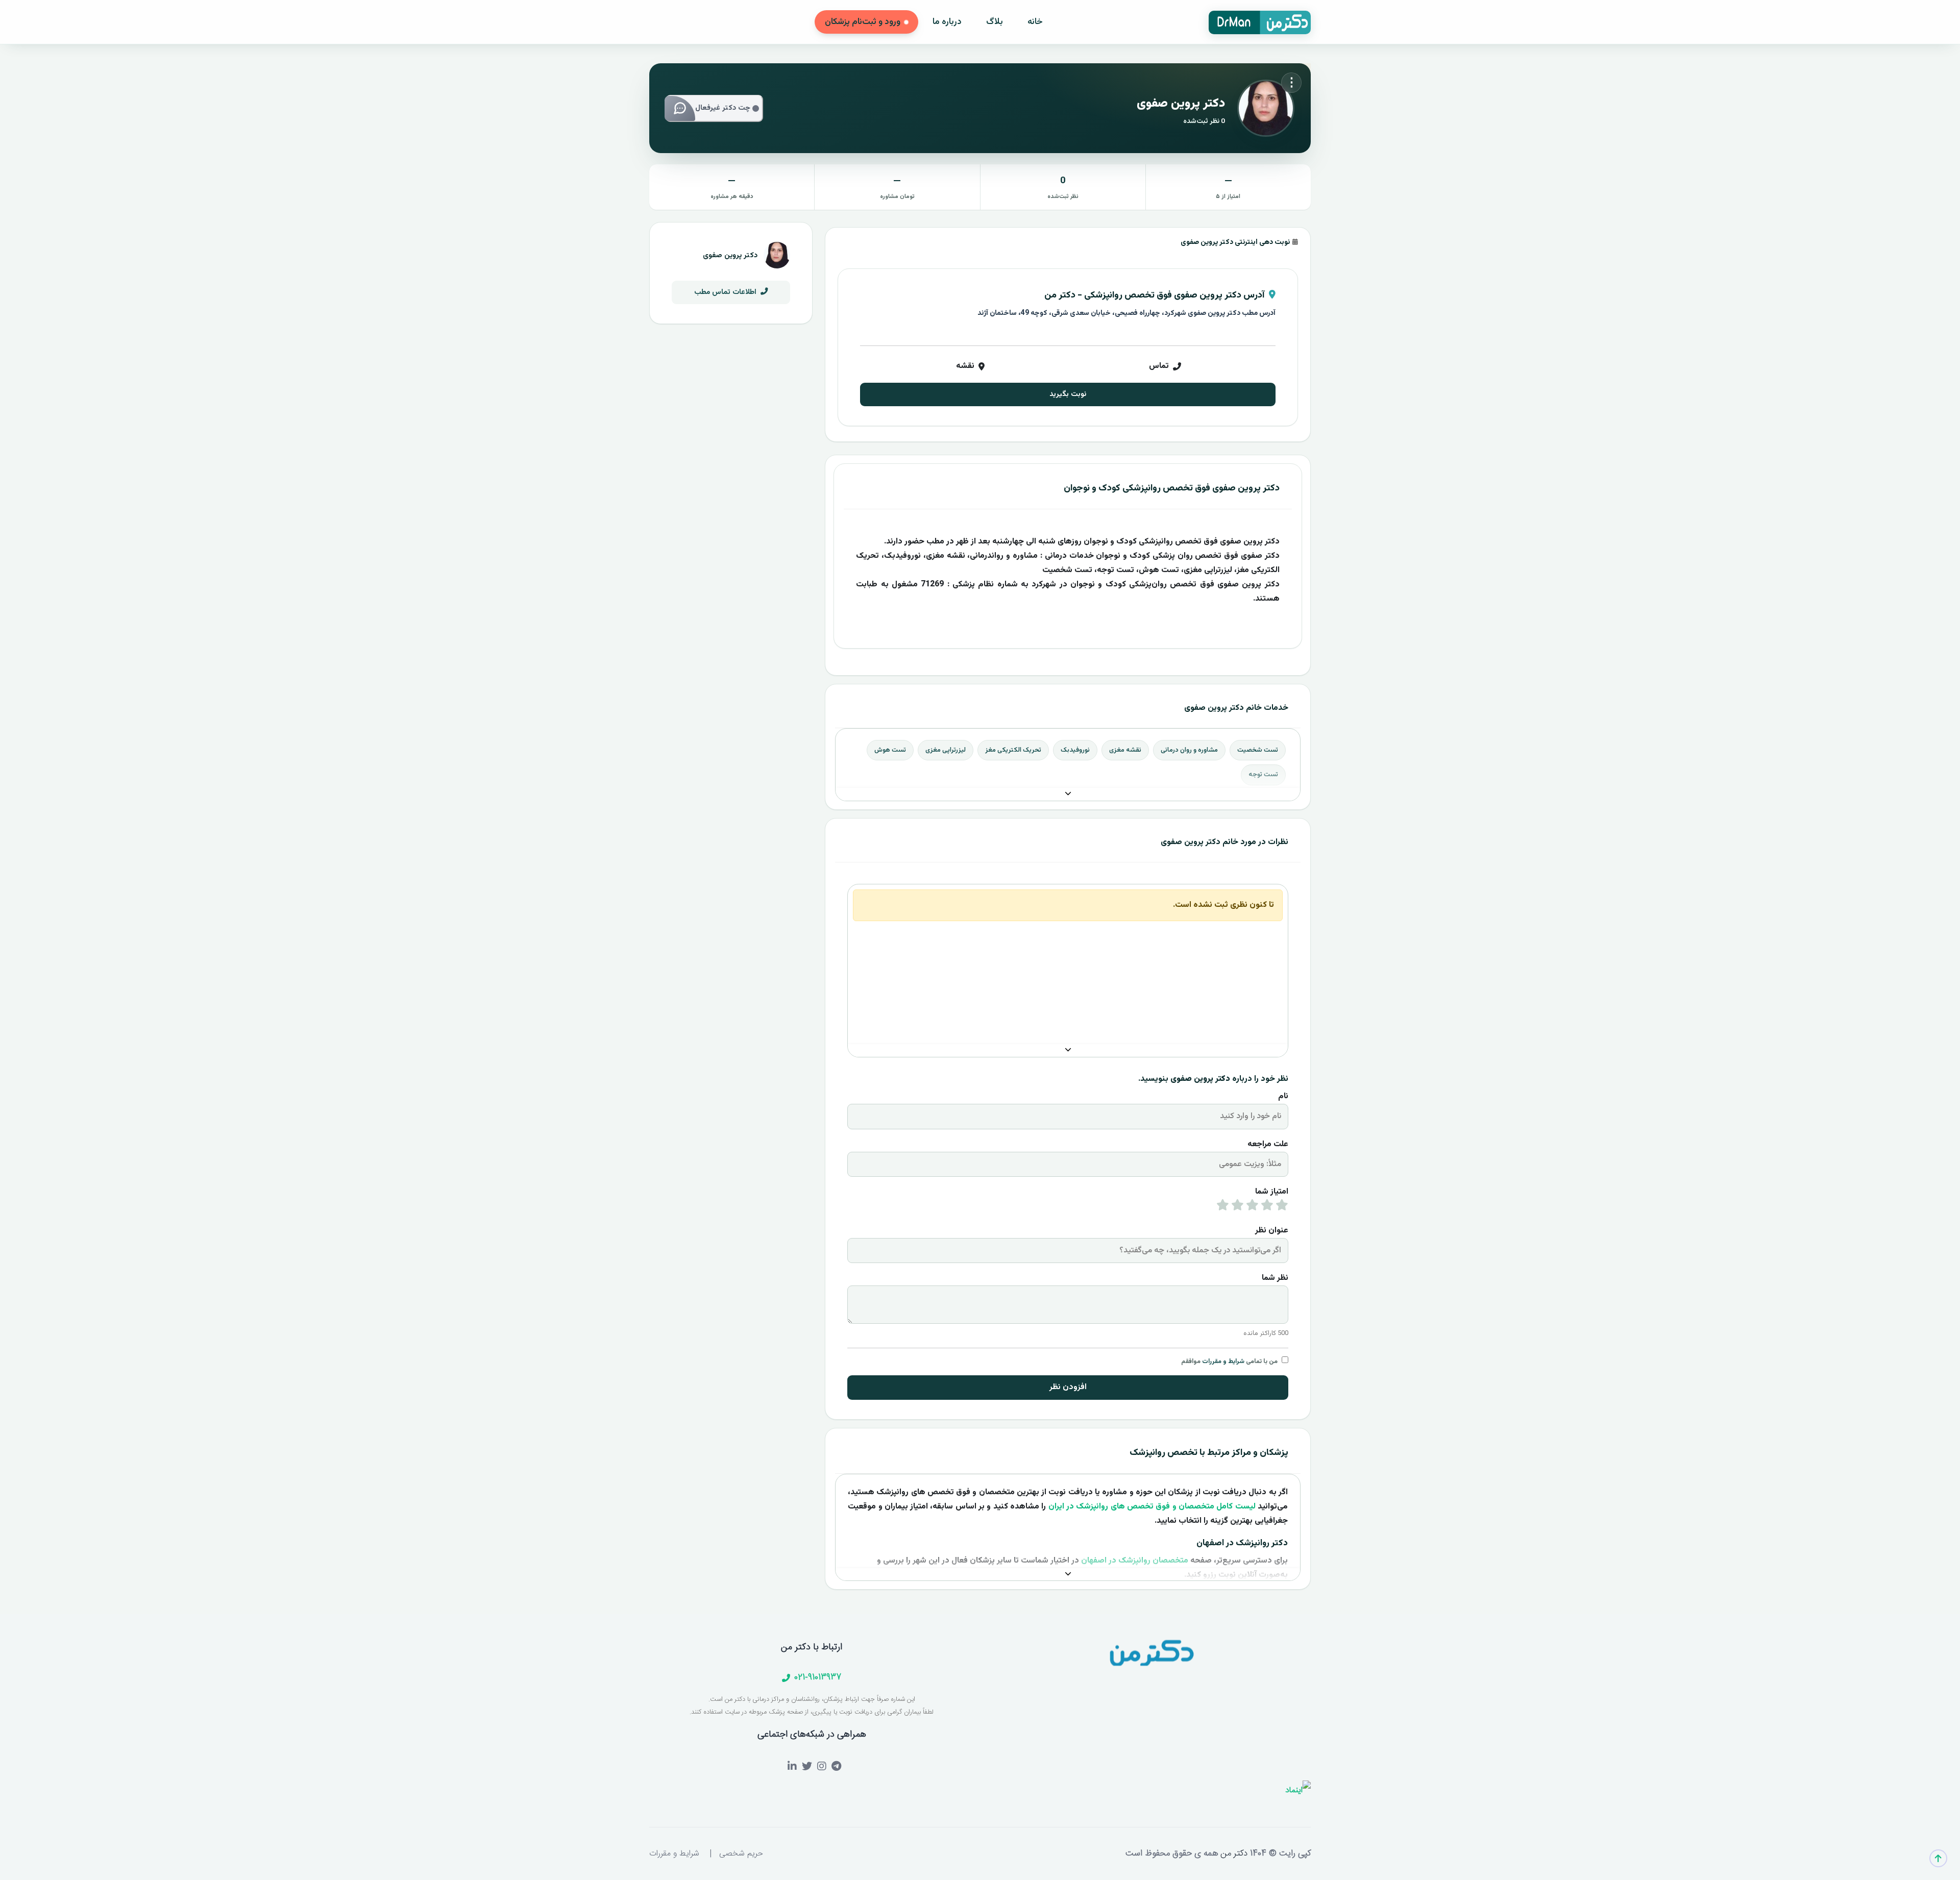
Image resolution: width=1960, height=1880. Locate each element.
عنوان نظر (1272, 1231)
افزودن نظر (1068, 1387)
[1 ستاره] (1282, 1207)
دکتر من (1233, 1853)
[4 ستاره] (1238, 1207)
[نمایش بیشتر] (1068, 794)
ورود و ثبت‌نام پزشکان (863, 22)
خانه (1035, 22)
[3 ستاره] (1252, 1207)
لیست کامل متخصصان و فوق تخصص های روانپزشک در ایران (1152, 1507)
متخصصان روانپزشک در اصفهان (1135, 1561)
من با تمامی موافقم (1229, 1362)
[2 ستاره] (1267, 1207)
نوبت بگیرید (1068, 394)
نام (1283, 1096)
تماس (1159, 366)
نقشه (965, 366)
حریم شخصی (741, 1854)
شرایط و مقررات (1223, 1362)
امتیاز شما (1272, 1192)
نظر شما (1275, 1278)
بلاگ (995, 22)
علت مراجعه (1268, 1144)
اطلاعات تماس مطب (726, 292)
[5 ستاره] (1223, 1207)
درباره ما (947, 22)
